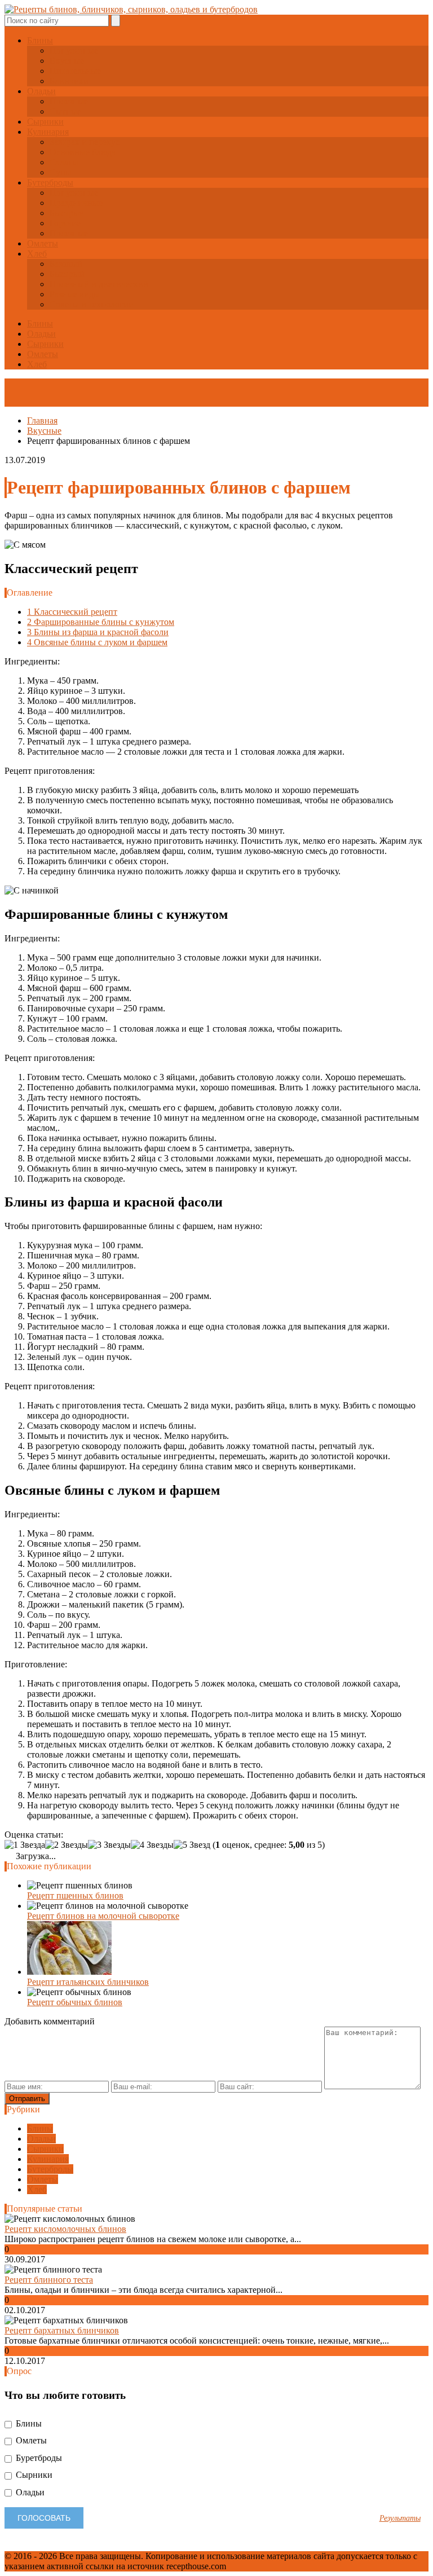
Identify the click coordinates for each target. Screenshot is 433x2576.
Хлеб (37, 254)
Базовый (66, 264)
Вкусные (67, 61)
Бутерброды (50, 182)
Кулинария (48, 132)
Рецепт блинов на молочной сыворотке (103, 1916)
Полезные (69, 101)
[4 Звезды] (152, 1845)
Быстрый (67, 274)
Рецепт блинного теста (49, 2280)
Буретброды (38, 2458)
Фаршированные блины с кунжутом (101, 622)
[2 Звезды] (67, 1845)
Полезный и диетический (99, 284)
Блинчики (69, 81)
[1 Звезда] (25, 1845)
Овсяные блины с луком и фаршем (97, 642)
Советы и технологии (92, 304)
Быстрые (67, 213)
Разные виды (75, 294)
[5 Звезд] (192, 1845)
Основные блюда (83, 152)
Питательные (75, 71)
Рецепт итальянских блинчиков (88, 1982)
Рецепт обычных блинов (75, 2002)
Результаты (400, 2518)
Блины (40, 40)
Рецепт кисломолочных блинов (65, 2229)
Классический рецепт (72, 612)
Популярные (74, 50)
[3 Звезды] (109, 1845)
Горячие (65, 223)
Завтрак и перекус (85, 142)
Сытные (65, 111)
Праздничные (76, 203)
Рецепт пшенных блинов (75, 1895)
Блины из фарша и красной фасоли (98, 632)
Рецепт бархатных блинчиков (62, 2330)
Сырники (45, 122)
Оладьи (41, 91)
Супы (61, 172)
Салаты (64, 162)
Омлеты (43, 243)
